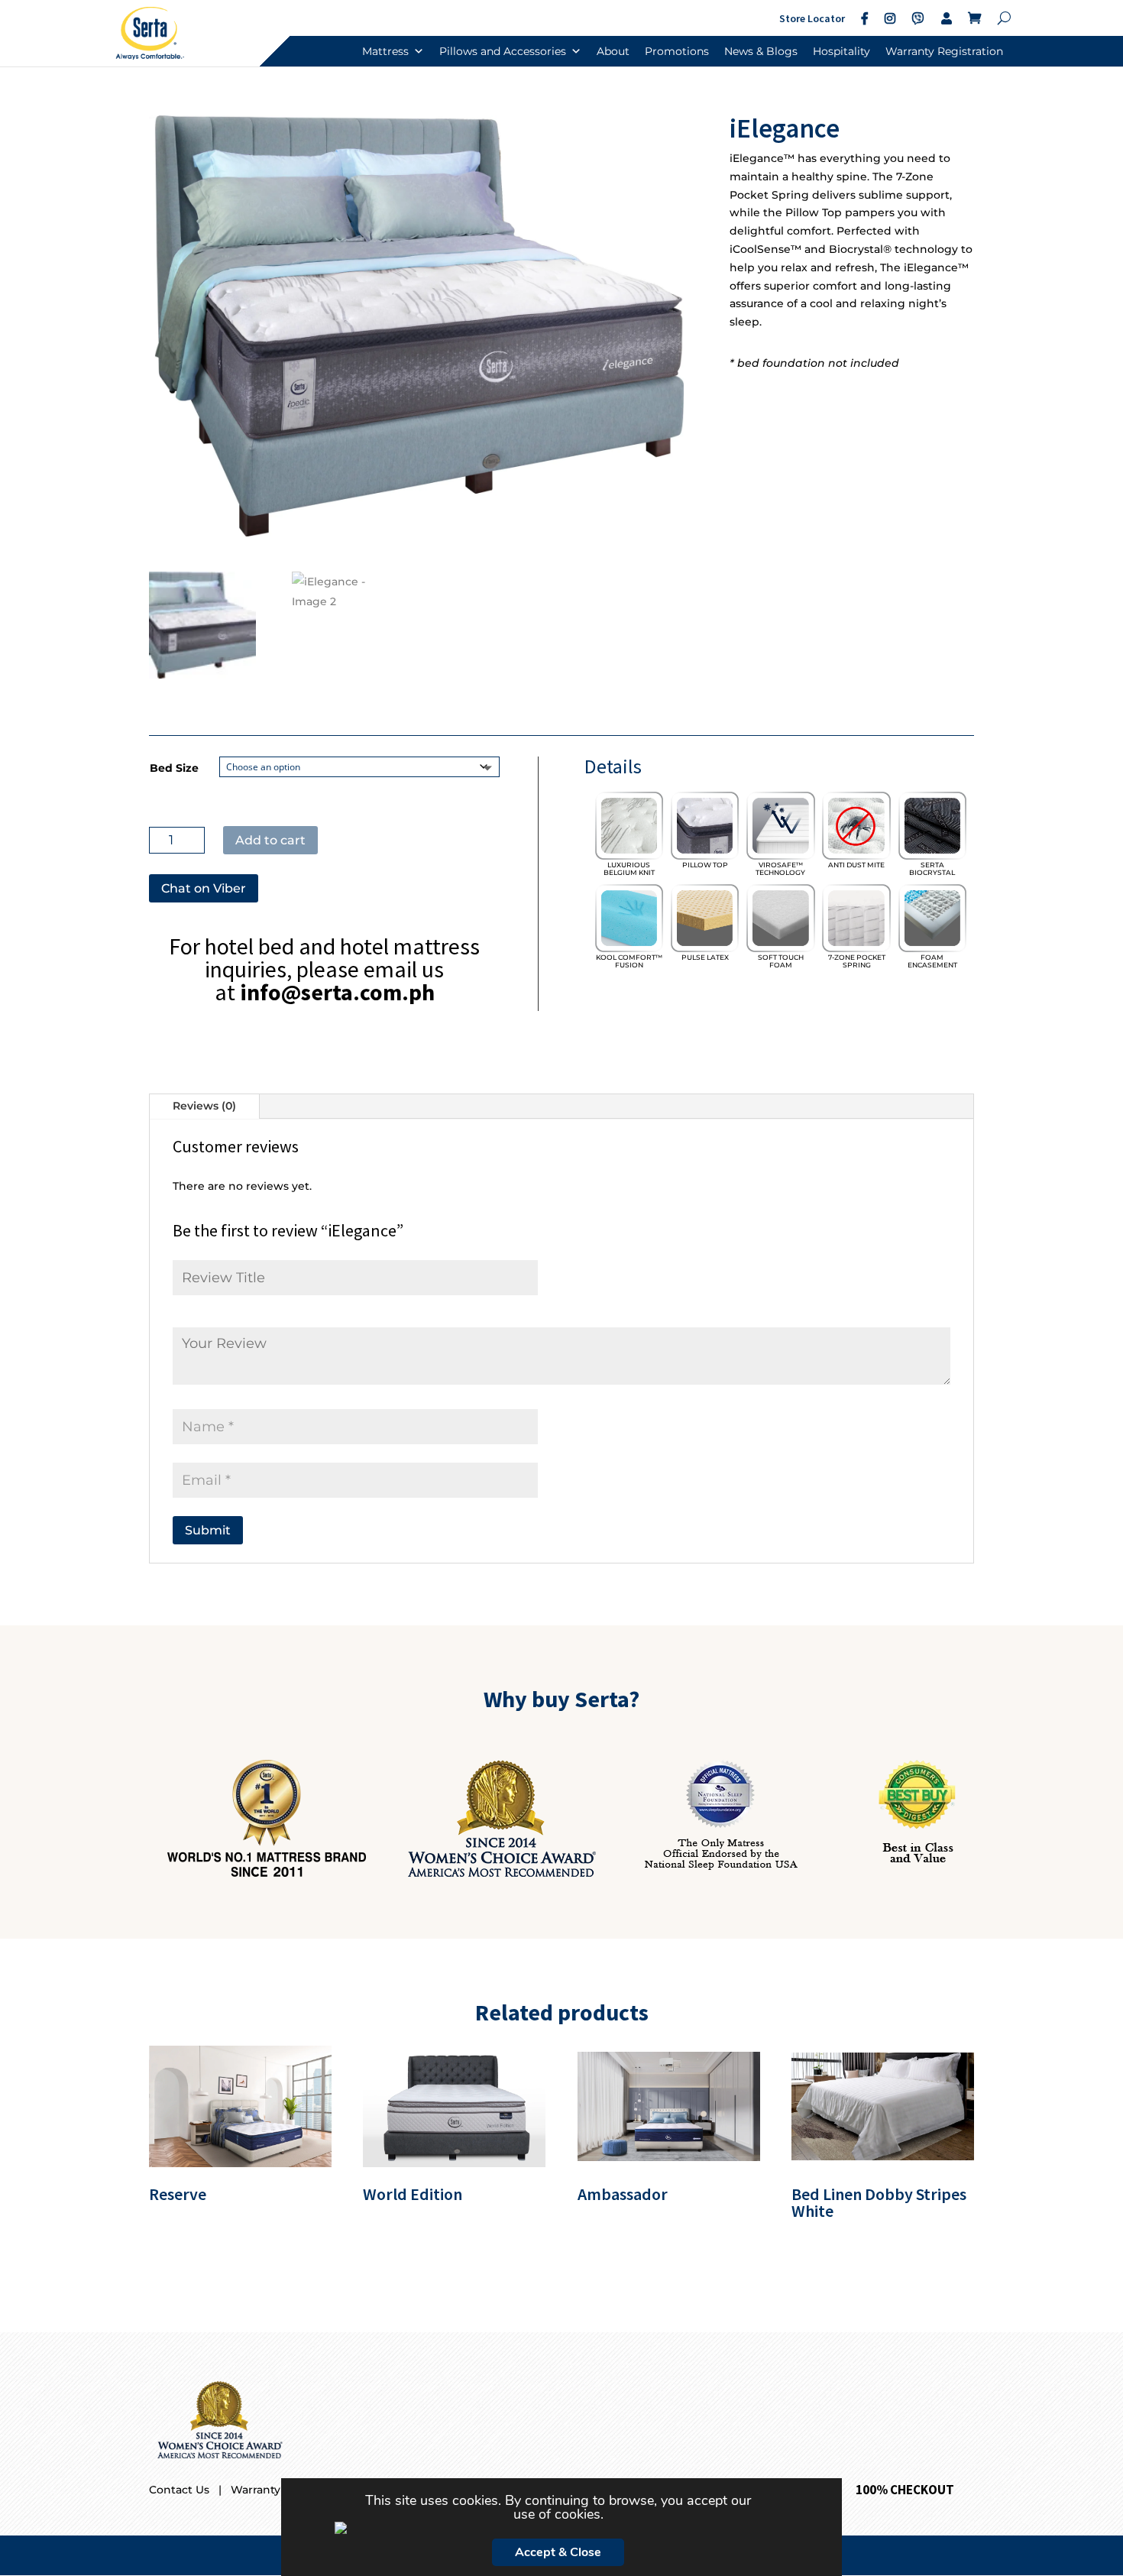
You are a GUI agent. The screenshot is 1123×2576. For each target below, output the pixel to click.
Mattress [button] (385, 51)
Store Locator (812, 18)
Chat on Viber (204, 888)
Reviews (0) (204, 1106)
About (613, 51)
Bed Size (174, 768)
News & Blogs (761, 51)
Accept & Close (558, 2552)
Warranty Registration (944, 51)
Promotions (677, 51)
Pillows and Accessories (503, 51)
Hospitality (841, 51)
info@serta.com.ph (337, 992)
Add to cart (270, 840)
